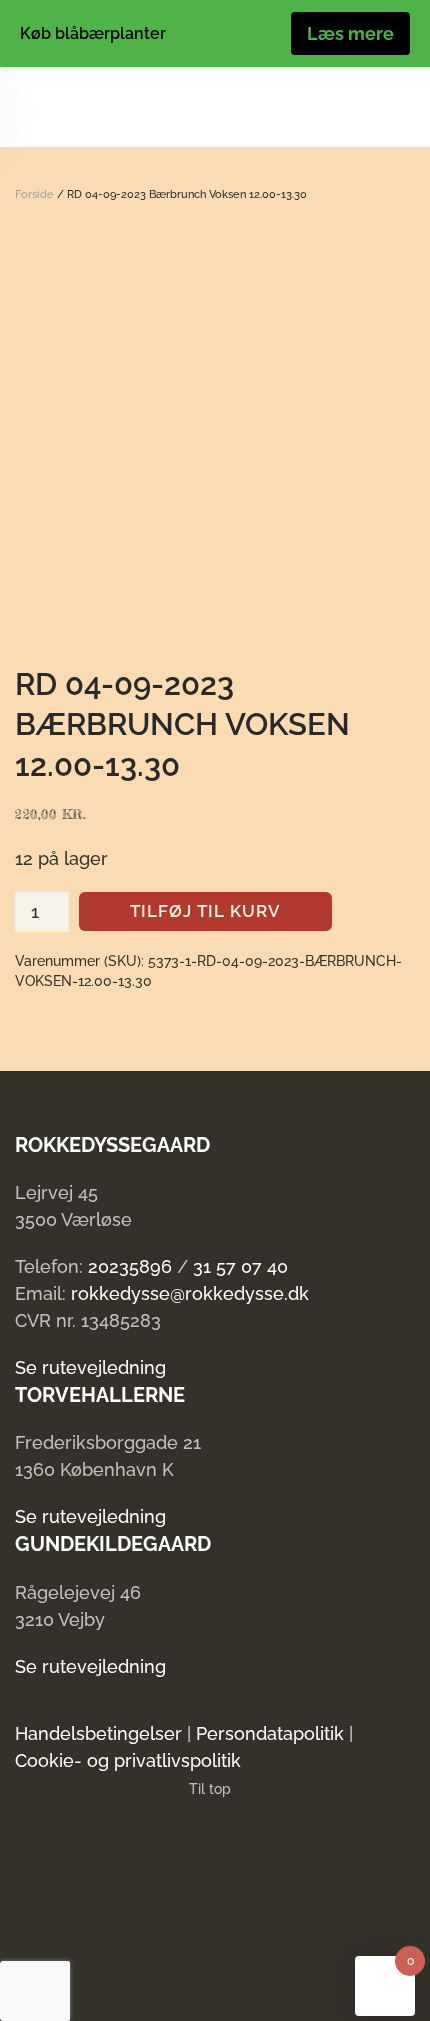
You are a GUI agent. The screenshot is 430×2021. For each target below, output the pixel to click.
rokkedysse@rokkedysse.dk (190, 1293)
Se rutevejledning (90, 1367)
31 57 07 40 (240, 1266)
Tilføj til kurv (205, 911)
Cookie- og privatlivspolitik (128, 1760)
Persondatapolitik (270, 1733)
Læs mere (350, 33)
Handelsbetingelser (98, 1733)
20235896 (130, 1266)
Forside (34, 194)
